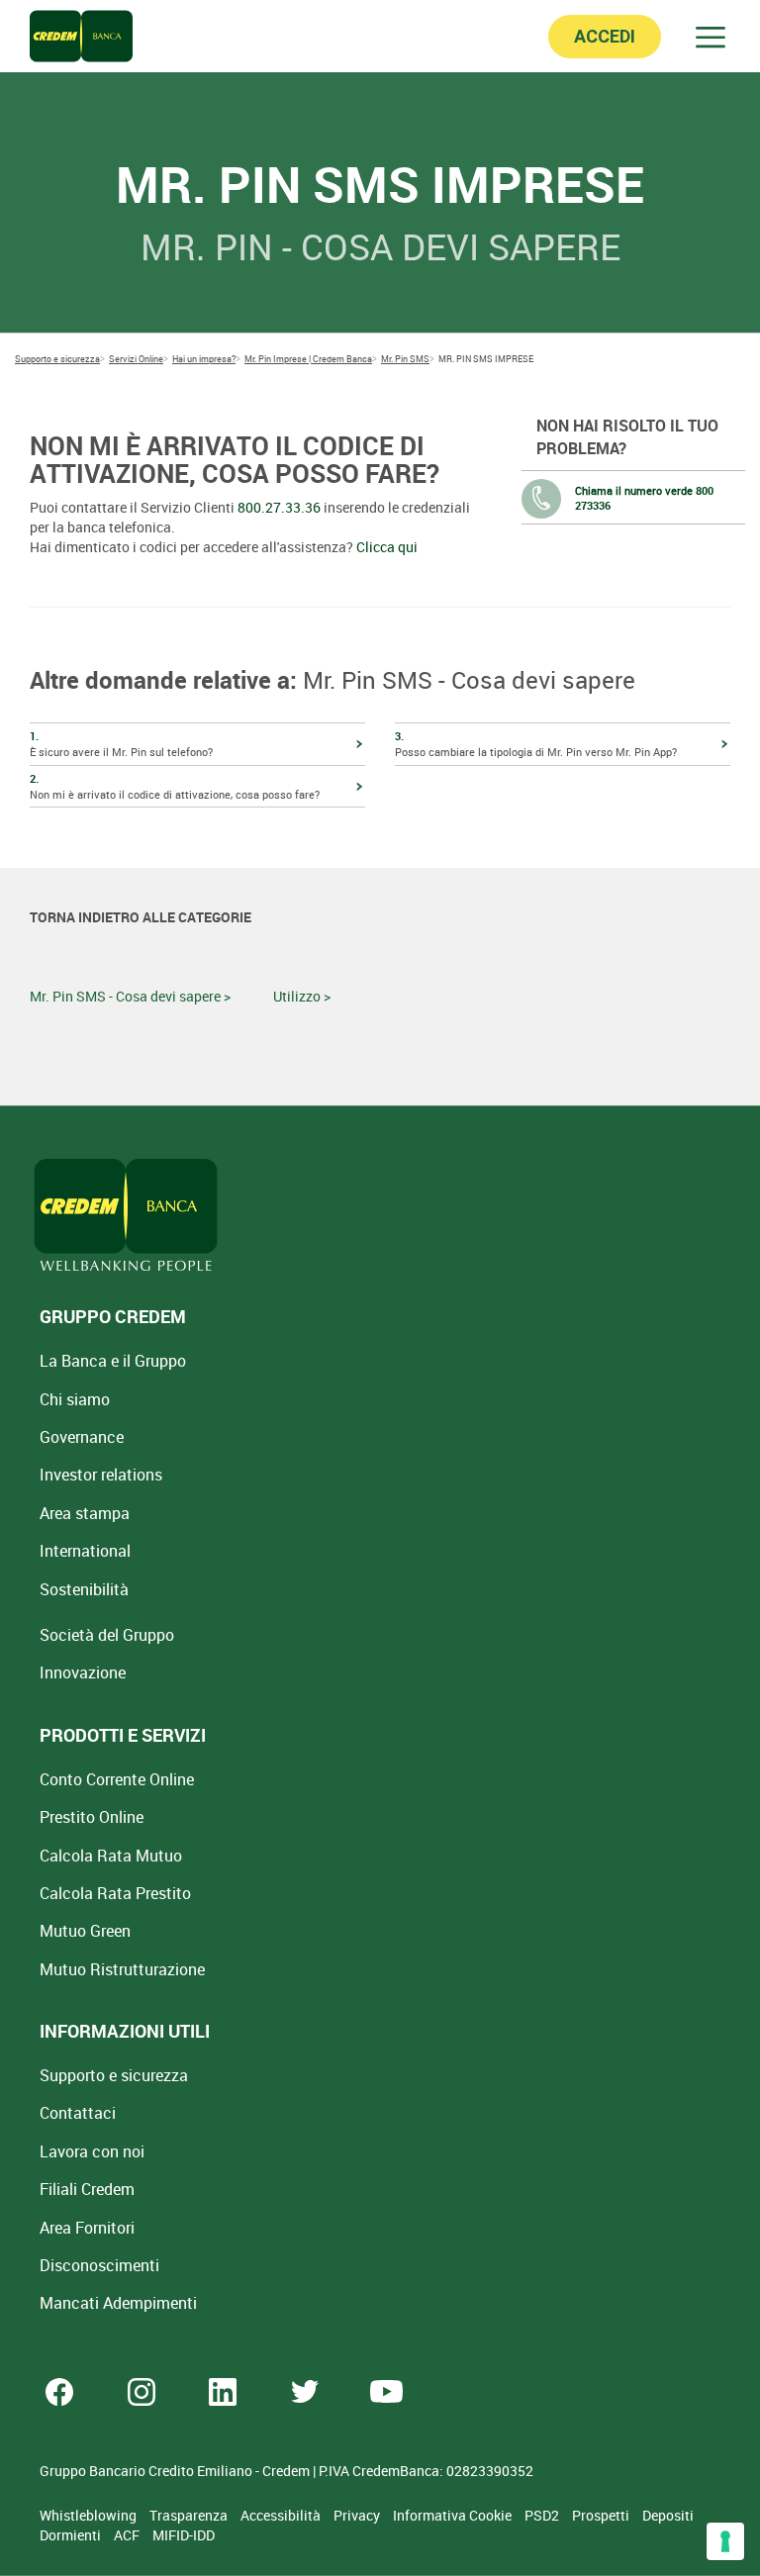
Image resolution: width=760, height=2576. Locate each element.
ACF (128, 2535)
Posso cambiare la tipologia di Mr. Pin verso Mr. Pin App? (536, 744)
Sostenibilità (84, 1589)
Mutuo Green (85, 1931)
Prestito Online (92, 1817)
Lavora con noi (92, 2151)
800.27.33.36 (279, 507)
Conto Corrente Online (117, 1779)
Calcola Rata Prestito (115, 1893)
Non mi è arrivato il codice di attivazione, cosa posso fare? (175, 786)
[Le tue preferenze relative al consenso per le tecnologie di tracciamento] (725, 2541)
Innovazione (83, 1672)
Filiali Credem (87, 2189)
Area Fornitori (87, 2228)
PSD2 (543, 2515)
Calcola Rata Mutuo (111, 1856)
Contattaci (78, 2113)
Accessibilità (282, 2515)
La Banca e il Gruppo (113, 1361)
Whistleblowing (90, 2515)
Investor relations (101, 1475)
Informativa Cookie (454, 2515)
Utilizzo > (302, 996)
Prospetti (602, 2515)
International (85, 1551)
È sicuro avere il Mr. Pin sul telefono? (121, 744)
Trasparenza (190, 2515)
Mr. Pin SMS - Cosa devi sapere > (130, 996)
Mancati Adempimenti (118, 2303)
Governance (82, 1437)
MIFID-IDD (184, 2535)
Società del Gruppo (107, 1635)
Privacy (358, 2515)
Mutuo (122, 1969)
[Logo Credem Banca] (81, 36)
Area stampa (85, 1513)
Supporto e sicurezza (114, 2075)
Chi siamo (75, 1399)
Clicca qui (387, 547)
